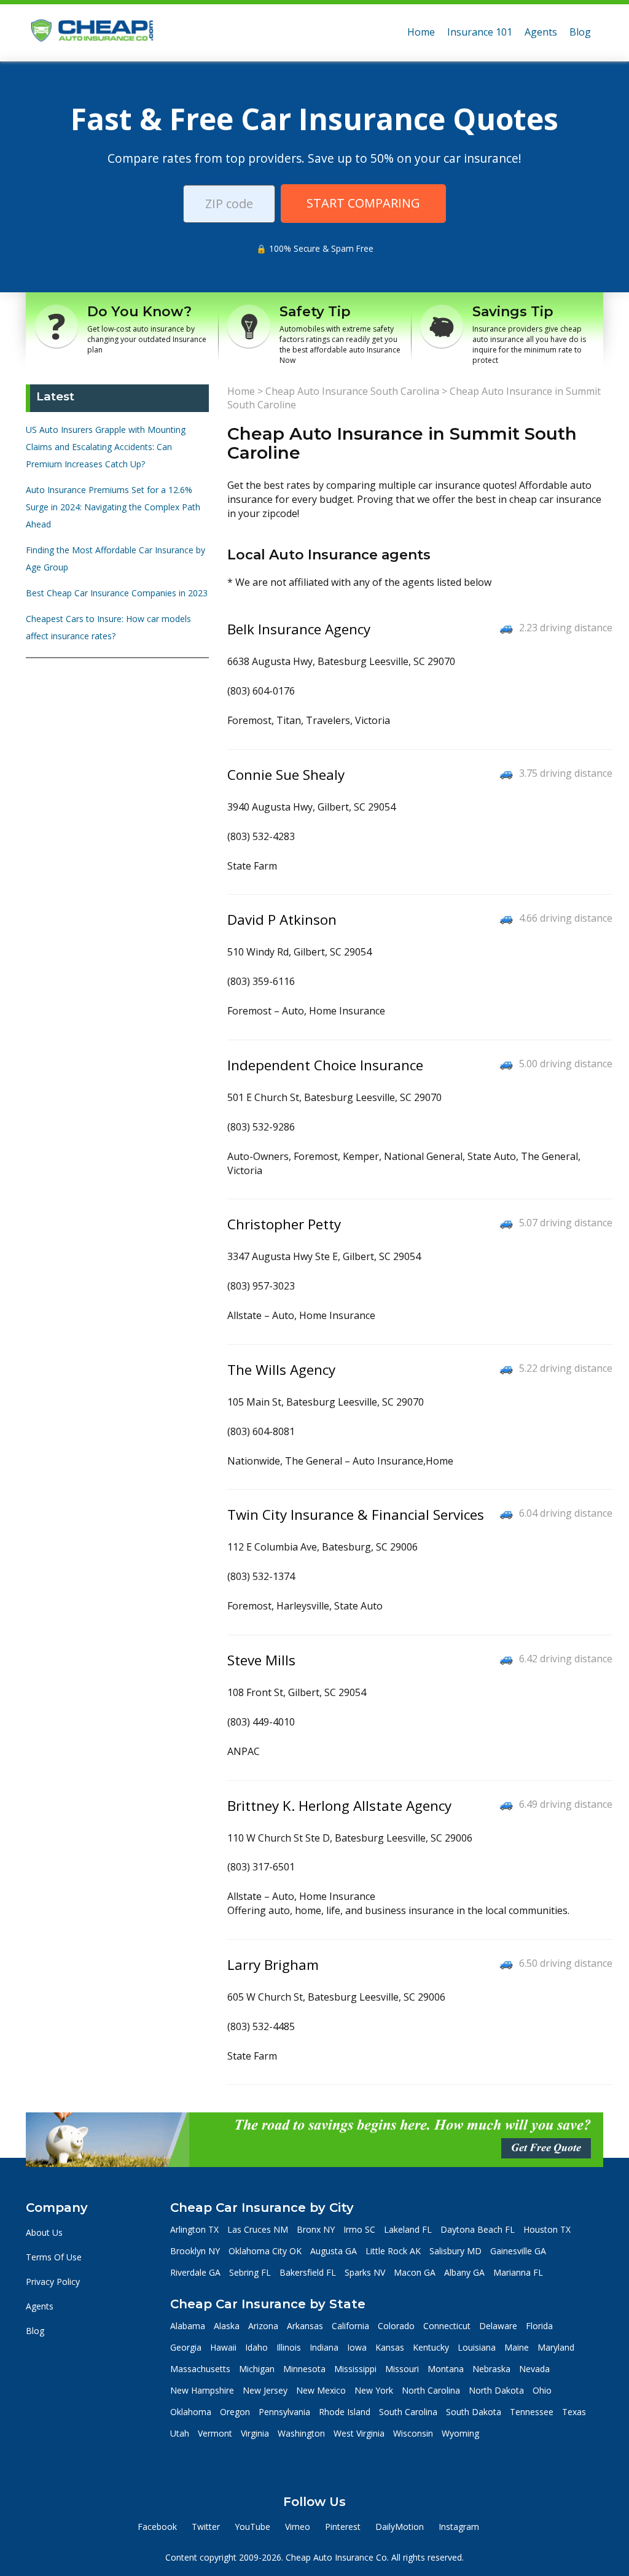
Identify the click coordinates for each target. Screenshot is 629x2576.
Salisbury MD (455, 2251)
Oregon (235, 2412)
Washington (301, 2433)
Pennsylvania (284, 2412)
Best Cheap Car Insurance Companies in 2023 (117, 593)
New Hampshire (202, 2390)
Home (421, 32)
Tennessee (532, 2412)
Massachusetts (200, 2369)
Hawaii (223, 2347)
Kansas (390, 2347)
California (350, 2326)
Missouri (402, 2369)
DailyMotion (400, 2527)
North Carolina (431, 2390)
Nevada (534, 2369)
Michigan (257, 2369)
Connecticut (447, 2326)
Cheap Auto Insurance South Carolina (352, 391)
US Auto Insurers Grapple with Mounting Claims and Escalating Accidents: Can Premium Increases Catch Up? (106, 447)
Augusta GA (334, 2251)
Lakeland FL (408, 2229)
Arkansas (305, 2326)
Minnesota (304, 2369)
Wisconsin (413, 2433)
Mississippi (355, 2369)
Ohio (542, 2390)
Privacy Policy (53, 2282)
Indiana (324, 2347)
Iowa (357, 2347)
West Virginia (359, 2433)
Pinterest (343, 2527)
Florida (539, 2326)
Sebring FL (250, 2272)
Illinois (289, 2347)
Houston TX (547, 2229)
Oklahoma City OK (265, 2251)
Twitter (206, 2527)
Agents (541, 32)
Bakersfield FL (308, 2272)
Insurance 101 (480, 32)
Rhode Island (345, 2412)
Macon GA (415, 2272)
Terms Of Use (54, 2257)
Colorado (396, 2326)
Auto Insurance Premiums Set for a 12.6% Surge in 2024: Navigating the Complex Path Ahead (113, 507)
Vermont (215, 2433)
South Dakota (474, 2412)
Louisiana (477, 2347)
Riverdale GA (195, 2272)
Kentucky (431, 2347)
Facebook (157, 2527)
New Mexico (321, 2390)
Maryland (556, 2347)
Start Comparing (363, 203)
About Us (44, 2232)
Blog (580, 32)
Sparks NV (365, 2272)
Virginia (255, 2433)
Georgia (186, 2347)
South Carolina (408, 2412)
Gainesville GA (518, 2251)
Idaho (256, 2347)
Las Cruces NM (258, 2229)
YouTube (252, 2527)
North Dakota (496, 2390)
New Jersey (265, 2390)
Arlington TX (194, 2229)
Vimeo (298, 2527)
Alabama (188, 2326)
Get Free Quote (546, 2148)
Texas (574, 2412)
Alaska (227, 2326)
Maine (517, 2347)
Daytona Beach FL (478, 2229)
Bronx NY (316, 2229)
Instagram (459, 2527)
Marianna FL (518, 2272)
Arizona (263, 2326)
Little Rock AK (393, 2251)
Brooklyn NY (195, 2251)
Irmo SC (359, 2229)
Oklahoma (191, 2412)
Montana (446, 2369)
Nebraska (491, 2369)
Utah (180, 2433)
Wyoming (460, 2433)
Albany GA (464, 2272)
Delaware (498, 2326)
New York (374, 2390)
